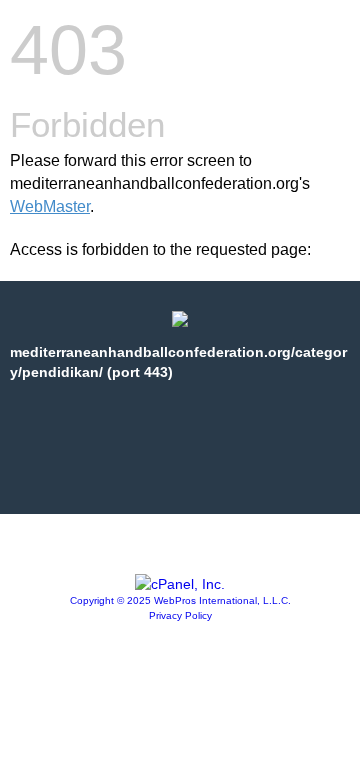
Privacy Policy (180, 615)
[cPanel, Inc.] (180, 584)
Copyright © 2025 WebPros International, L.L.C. (180, 600)
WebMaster (50, 206)
